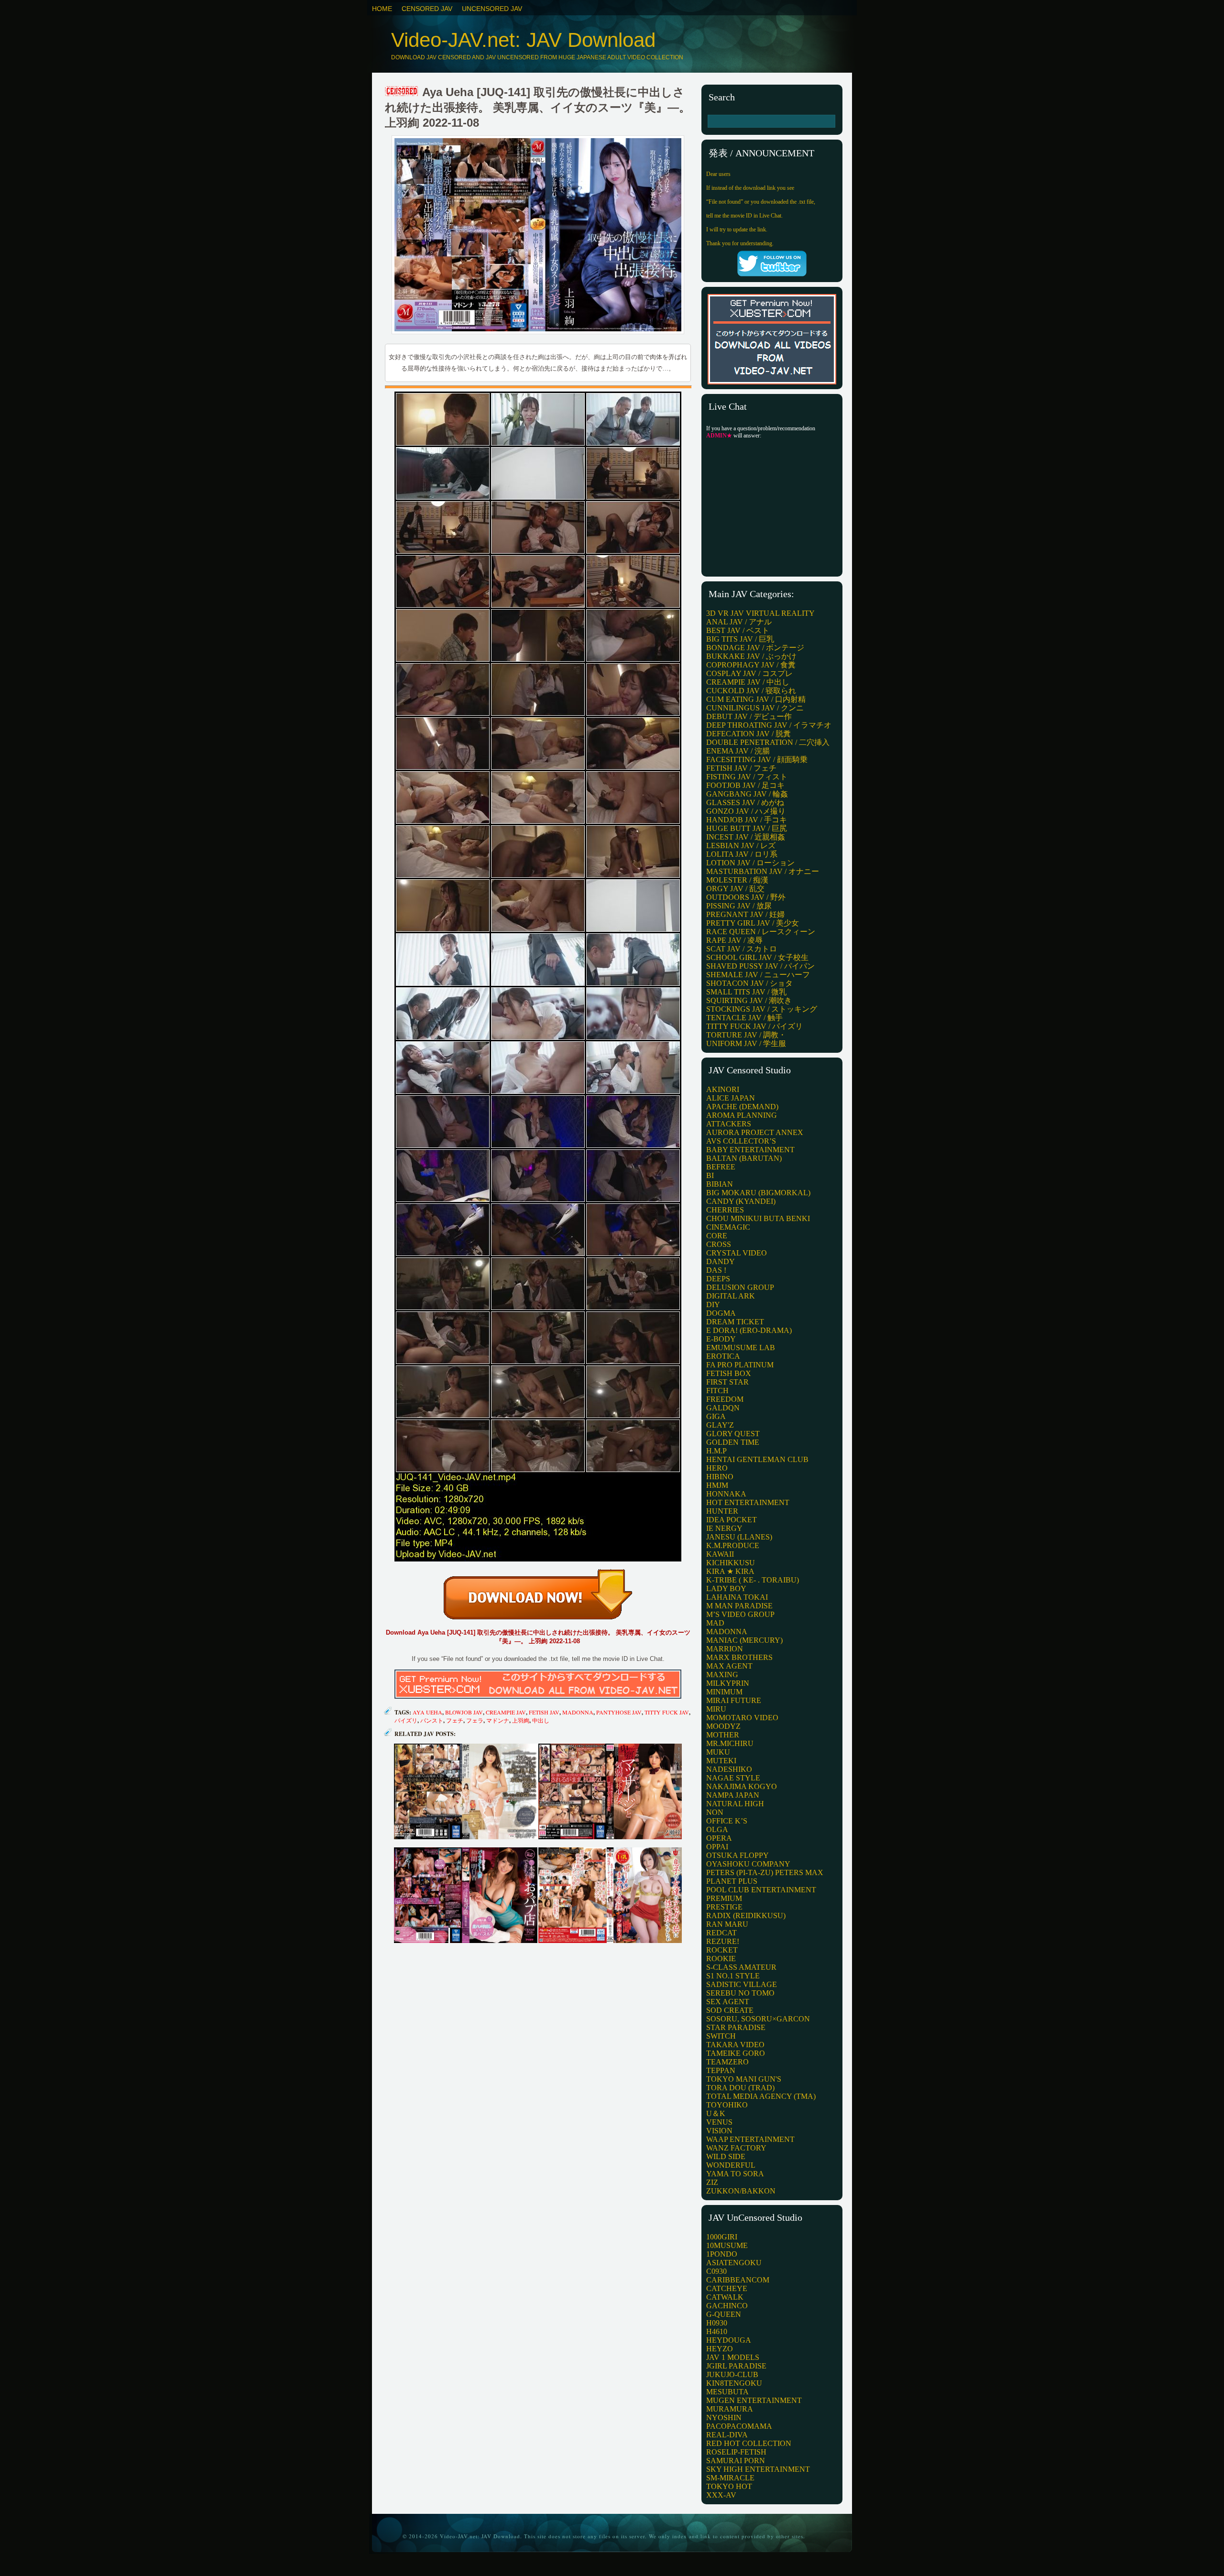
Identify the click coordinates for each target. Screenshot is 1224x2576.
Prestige (724, 1907)
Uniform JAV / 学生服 (746, 1043)
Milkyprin (728, 1683)
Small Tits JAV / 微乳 (746, 992)
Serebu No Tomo (740, 1993)
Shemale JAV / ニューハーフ (758, 975)
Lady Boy (726, 1588)
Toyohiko (727, 2105)
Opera (719, 1838)
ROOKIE (721, 1959)
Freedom (725, 1399)
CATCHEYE (727, 2288)
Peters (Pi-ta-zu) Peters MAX (765, 1872)
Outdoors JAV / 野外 (746, 897)
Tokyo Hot (729, 2486)
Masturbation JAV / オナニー (763, 871)
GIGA (716, 1416)
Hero (717, 1468)
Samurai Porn (736, 2461)
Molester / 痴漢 (737, 880)
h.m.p (716, 1451)
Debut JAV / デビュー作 (749, 716)
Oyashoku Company (748, 1864)
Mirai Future (734, 1700)
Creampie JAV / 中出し (748, 682)
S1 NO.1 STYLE (733, 1976)
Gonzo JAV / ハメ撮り (746, 811)
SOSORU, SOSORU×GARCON (758, 2019)
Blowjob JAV (464, 1712)
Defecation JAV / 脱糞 (749, 734)
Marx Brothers (739, 1657)
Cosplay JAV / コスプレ (749, 673)
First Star (727, 1382)
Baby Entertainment (750, 1150)
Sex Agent (728, 2002)
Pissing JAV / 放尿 (739, 906)
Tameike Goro (736, 2053)
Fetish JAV (544, 1712)
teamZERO (727, 2062)
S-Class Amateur (741, 1967)
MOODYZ (723, 1726)
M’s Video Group (740, 1614)
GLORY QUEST (733, 1434)
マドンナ (498, 1720)
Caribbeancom (738, 2280)
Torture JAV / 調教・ (746, 1035)
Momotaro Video (742, 1718)
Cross (719, 1244)
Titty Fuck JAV (667, 1712)
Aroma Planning (742, 1115)
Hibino (720, 1477)
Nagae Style (733, 1778)
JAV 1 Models (733, 2357)
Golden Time (733, 1442)
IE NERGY (724, 1528)
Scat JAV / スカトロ (742, 949)
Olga (717, 1829)
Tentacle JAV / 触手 (744, 1018)
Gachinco (727, 2306)
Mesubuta (727, 2392)
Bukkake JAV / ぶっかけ (751, 656)
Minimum (724, 1692)
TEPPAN (721, 2070)
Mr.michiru (730, 1743)
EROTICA (723, 1356)
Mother (723, 1735)
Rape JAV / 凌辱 (734, 940)
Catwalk (725, 2297)
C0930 (716, 2271)
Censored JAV (427, 9)
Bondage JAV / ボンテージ (755, 648)
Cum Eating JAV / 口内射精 (756, 699)
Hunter (722, 1511)
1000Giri (722, 2237)
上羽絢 (521, 1720)
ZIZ (712, 2182)
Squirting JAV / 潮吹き (749, 1000)
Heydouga (729, 2340)
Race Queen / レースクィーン (761, 932)
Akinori (723, 1089)
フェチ (455, 1720)
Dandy (721, 1261)
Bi (710, 1175)
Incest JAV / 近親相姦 (746, 837)
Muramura (730, 2409)
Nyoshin (724, 2418)
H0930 (717, 2323)
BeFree (721, 1167)
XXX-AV (721, 2495)
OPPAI (717, 1847)
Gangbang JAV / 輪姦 (747, 794)
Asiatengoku (734, 2263)
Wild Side (726, 2156)
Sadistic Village (742, 1984)
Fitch (717, 1391)
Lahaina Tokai (737, 1597)
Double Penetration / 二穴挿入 (768, 742)
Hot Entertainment (748, 1502)
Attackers (729, 1124)
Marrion (725, 1649)
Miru (716, 1709)
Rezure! (723, 1941)
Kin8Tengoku (734, 2383)
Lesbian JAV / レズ (741, 846)
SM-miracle (730, 2478)
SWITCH (721, 2036)
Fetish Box (729, 1373)
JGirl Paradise (736, 2366)
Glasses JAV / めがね (745, 802)
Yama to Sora (735, 2174)
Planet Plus (732, 1881)
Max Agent (729, 1666)
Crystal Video (737, 1253)
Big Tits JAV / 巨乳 (740, 639)
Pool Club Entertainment (761, 1890)
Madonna (578, 1712)
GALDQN (723, 1408)
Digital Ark (731, 1296)
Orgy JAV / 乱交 (735, 889)
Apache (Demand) (742, 1107)
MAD (715, 1623)
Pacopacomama (739, 2426)
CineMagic (728, 1227)
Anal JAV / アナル (739, 622)
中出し (541, 1720)
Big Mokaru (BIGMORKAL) (758, 1193)
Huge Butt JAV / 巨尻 (747, 828)
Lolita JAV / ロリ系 (742, 854)
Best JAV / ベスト (738, 630)
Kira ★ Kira (730, 1571)
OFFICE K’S (727, 1821)
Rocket (722, 1950)
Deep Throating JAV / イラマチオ (769, 725)
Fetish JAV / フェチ (741, 768)
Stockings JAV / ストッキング (762, 1009)
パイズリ (406, 1720)
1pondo (722, 2254)
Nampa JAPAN (733, 1795)
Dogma (721, 1313)
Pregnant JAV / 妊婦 (745, 914)
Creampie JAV (506, 1712)
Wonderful (731, 2165)
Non (715, 1812)
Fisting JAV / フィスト (747, 777)
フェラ (475, 1720)
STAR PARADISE (736, 2027)
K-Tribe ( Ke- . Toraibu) (753, 1580)
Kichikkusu (731, 1563)
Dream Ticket (735, 1322)
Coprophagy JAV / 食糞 (751, 665)
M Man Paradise (739, 1606)
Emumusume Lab (741, 1348)
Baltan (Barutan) (744, 1158)
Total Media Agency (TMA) (761, 2096)
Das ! (716, 1270)
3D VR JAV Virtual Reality (760, 613)
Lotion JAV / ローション (750, 863)
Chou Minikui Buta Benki (758, 1218)
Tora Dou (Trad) (740, 2088)
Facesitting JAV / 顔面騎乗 (757, 759)
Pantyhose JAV (619, 1712)
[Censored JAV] (402, 92)
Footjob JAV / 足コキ (745, 785)
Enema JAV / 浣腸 (738, 751)
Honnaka (726, 1494)
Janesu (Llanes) (739, 1537)
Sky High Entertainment (758, 2469)
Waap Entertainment (750, 2139)
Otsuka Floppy (738, 1855)
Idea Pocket (732, 1520)
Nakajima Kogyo (742, 1786)
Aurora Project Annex (755, 1132)
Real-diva (727, 2435)
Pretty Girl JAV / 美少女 (753, 923)
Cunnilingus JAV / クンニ (755, 708)
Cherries (725, 1210)
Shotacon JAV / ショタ (749, 983)
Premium (724, 1898)
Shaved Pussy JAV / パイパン (760, 966)
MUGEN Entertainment (754, 2400)
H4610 (717, 2331)
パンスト (432, 1720)
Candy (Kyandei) (741, 1201)
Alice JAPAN (731, 1098)
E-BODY (721, 1339)
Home (382, 9)
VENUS (719, 2122)
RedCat (721, 1933)
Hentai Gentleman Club (757, 1459)
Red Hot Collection (749, 2443)
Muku (718, 1752)
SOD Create (730, 2010)
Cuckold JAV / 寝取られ (751, 691)
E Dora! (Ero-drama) (749, 1330)
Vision (719, 2131)
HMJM (717, 1485)
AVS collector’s (741, 1141)
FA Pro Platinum (740, 1365)
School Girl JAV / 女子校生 (757, 957)
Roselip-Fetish (736, 2452)
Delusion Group (740, 1287)
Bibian (720, 1184)
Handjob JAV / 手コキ (747, 820)
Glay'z (720, 1425)
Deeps (718, 1279)
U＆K (716, 2113)
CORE (717, 1236)
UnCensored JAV (492, 9)
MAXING (722, 1675)
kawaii (720, 1554)
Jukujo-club (732, 2374)
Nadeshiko (729, 1769)
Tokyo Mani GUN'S (744, 2079)
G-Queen (724, 2314)
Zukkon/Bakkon (741, 2191)
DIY (713, 1304)
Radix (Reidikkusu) (746, 1916)
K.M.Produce (733, 1545)
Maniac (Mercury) (744, 1640)
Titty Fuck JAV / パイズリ (754, 1026)
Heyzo (720, 2349)
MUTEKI (721, 1761)
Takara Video (735, 2045)
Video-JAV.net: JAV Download (523, 40)
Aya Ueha (427, 1712)
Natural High (735, 1804)
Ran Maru (727, 1924)
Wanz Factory (736, 2148)
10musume (727, 2245)
